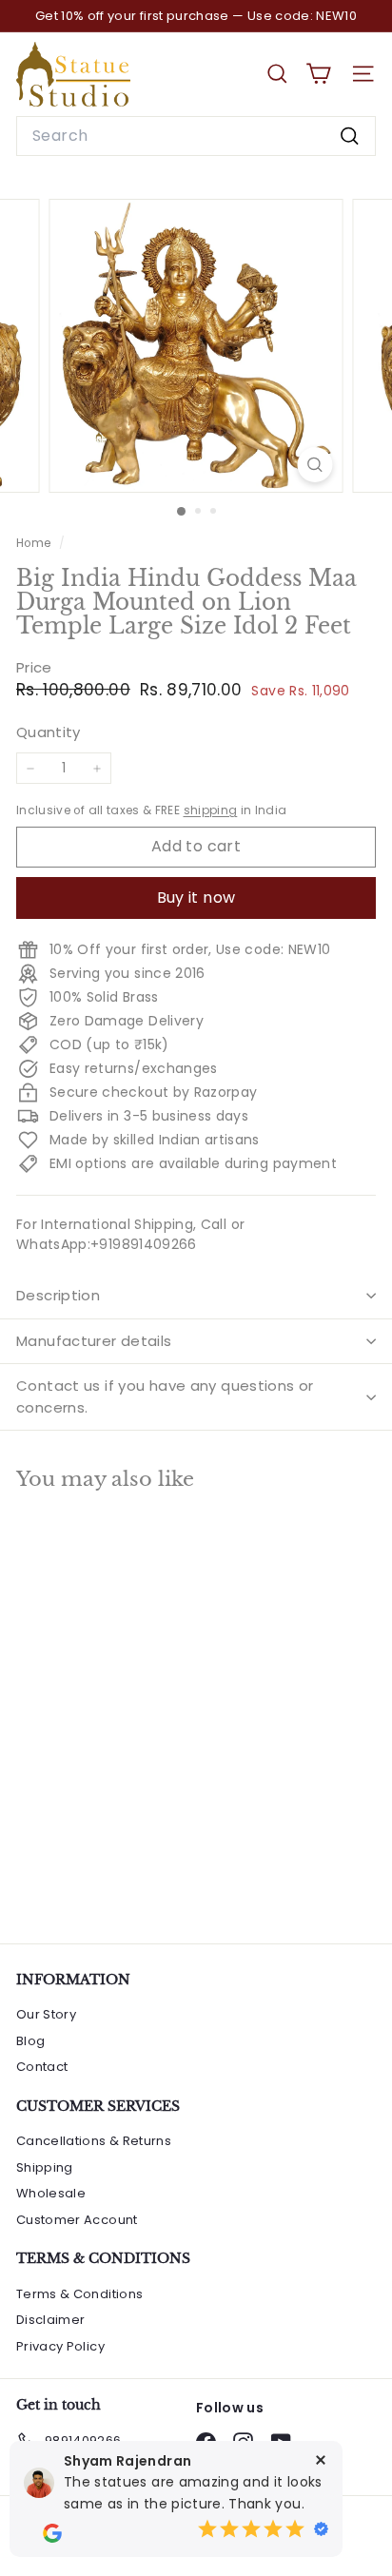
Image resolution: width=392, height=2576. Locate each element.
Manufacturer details (94, 1341)
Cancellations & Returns (94, 2141)
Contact (42, 2067)
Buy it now (196, 898)
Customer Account (77, 2220)
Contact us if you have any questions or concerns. (165, 1396)
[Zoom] (315, 465)
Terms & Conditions (79, 2294)
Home (35, 543)
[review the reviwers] (52, 2533)
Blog (30, 2041)
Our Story (46, 2014)
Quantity (49, 732)
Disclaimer (51, 2320)
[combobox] (196, 136)
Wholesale (51, 2193)
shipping (211, 810)
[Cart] (318, 74)
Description (58, 1295)
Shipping (45, 2167)
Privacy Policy (60, 2346)
